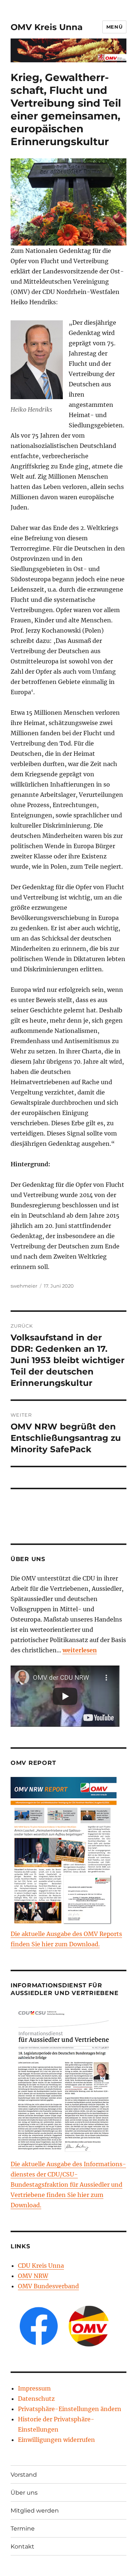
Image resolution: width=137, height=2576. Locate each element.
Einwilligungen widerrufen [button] (56, 2440)
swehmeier (24, 1286)
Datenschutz (36, 2399)
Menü (114, 27)
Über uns (24, 2493)
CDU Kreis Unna (41, 2266)
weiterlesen (80, 1650)
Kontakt (22, 2546)
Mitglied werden (35, 2511)
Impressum (34, 2388)
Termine (23, 2529)
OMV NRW (33, 2276)
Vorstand (24, 2475)
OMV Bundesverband (48, 2286)
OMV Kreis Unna (47, 27)
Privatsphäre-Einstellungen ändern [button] (70, 2409)
